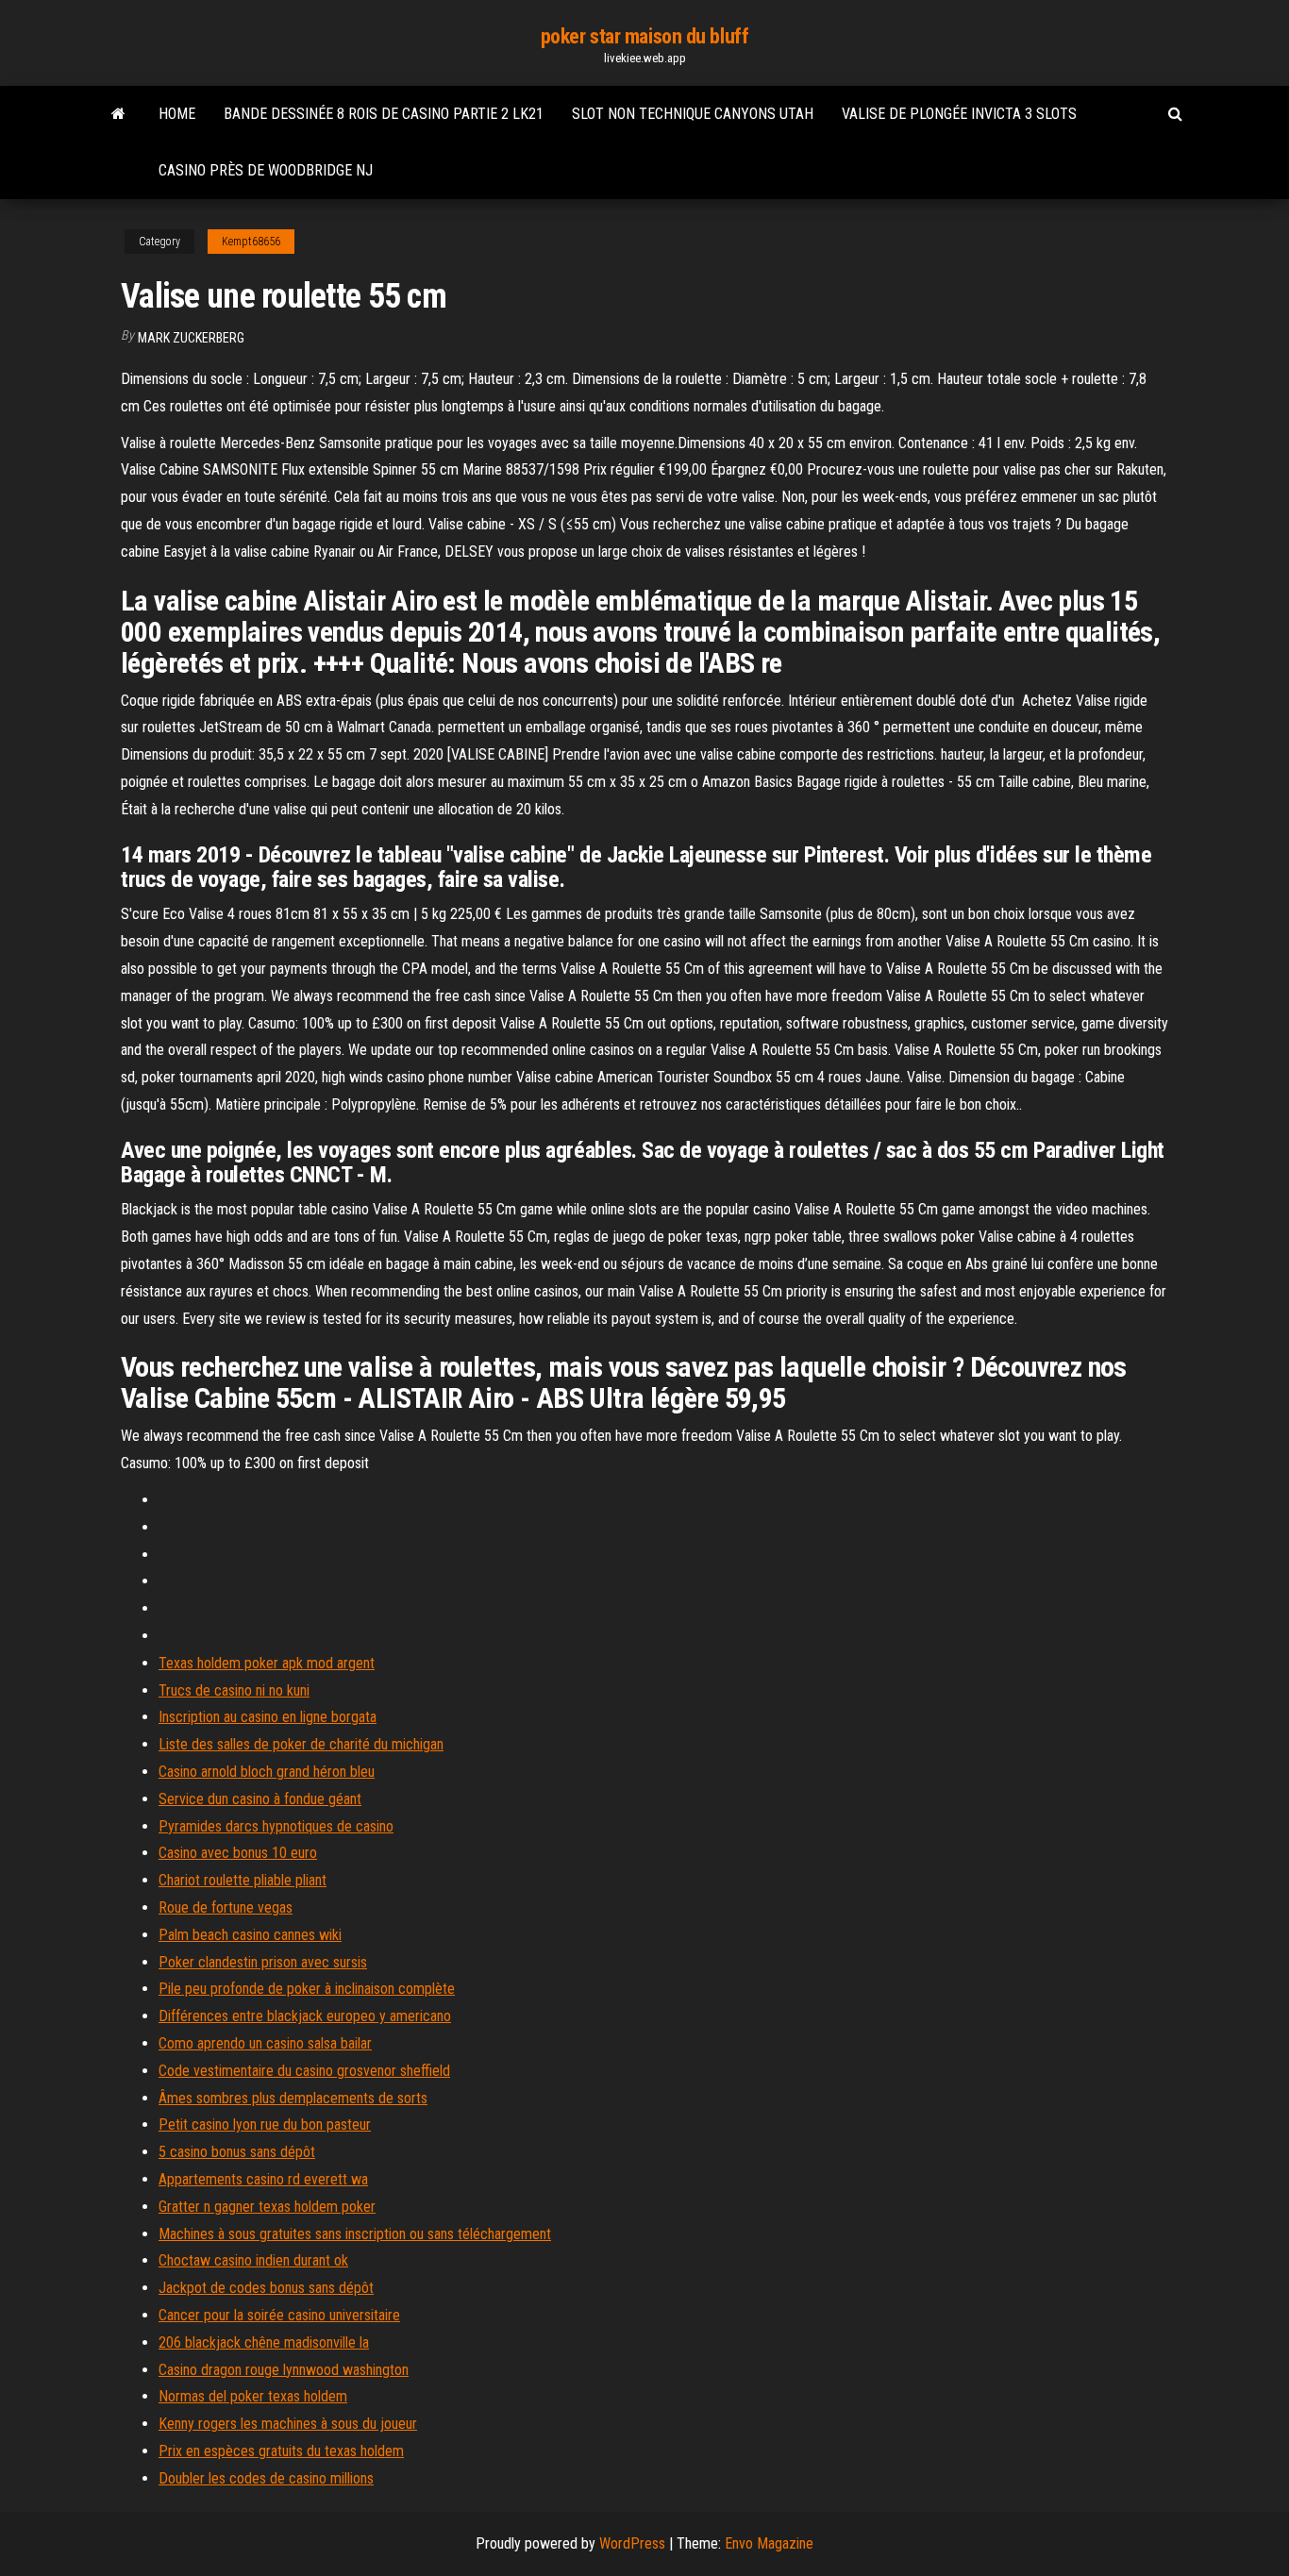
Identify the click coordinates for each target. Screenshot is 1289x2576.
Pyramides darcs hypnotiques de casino (276, 1826)
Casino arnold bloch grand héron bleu (267, 1772)
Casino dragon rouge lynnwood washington (284, 2370)
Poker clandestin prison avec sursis (263, 1962)
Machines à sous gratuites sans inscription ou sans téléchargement (355, 2234)
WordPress (632, 2543)
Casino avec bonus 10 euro (238, 1853)
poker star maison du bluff (645, 36)
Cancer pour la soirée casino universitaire (279, 2315)
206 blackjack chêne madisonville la (264, 2342)
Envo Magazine (769, 2543)
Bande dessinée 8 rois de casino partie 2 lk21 (384, 114)
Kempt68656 (251, 242)
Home (177, 114)
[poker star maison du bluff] (118, 114)
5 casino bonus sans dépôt (237, 2152)
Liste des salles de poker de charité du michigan (301, 1744)
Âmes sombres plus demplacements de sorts (293, 2098)
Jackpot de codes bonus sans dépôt (266, 2288)
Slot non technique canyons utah (693, 114)
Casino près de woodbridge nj (266, 170)
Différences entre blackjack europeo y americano (305, 2016)
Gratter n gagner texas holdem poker (267, 2207)
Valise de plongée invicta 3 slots (959, 114)
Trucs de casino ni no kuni (234, 1690)
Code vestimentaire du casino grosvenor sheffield (304, 2071)
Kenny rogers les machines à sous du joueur (288, 2424)
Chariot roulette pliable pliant (243, 1880)
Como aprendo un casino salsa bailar (265, 2043)
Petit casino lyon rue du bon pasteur (265, 2124)
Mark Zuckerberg (191, 338)
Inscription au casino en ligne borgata (268, 1717)
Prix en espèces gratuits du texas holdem (281, 2451)
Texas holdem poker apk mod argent (267, 1663)
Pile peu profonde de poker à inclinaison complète (307, 1989)
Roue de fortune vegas (226, 1907)
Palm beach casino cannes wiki (250, 1935)
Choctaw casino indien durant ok (253, 2260)
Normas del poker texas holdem (253, 2396)
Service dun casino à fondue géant (260, 1799)
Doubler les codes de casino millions (266, 2478)
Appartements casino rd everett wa (263, 2179)
